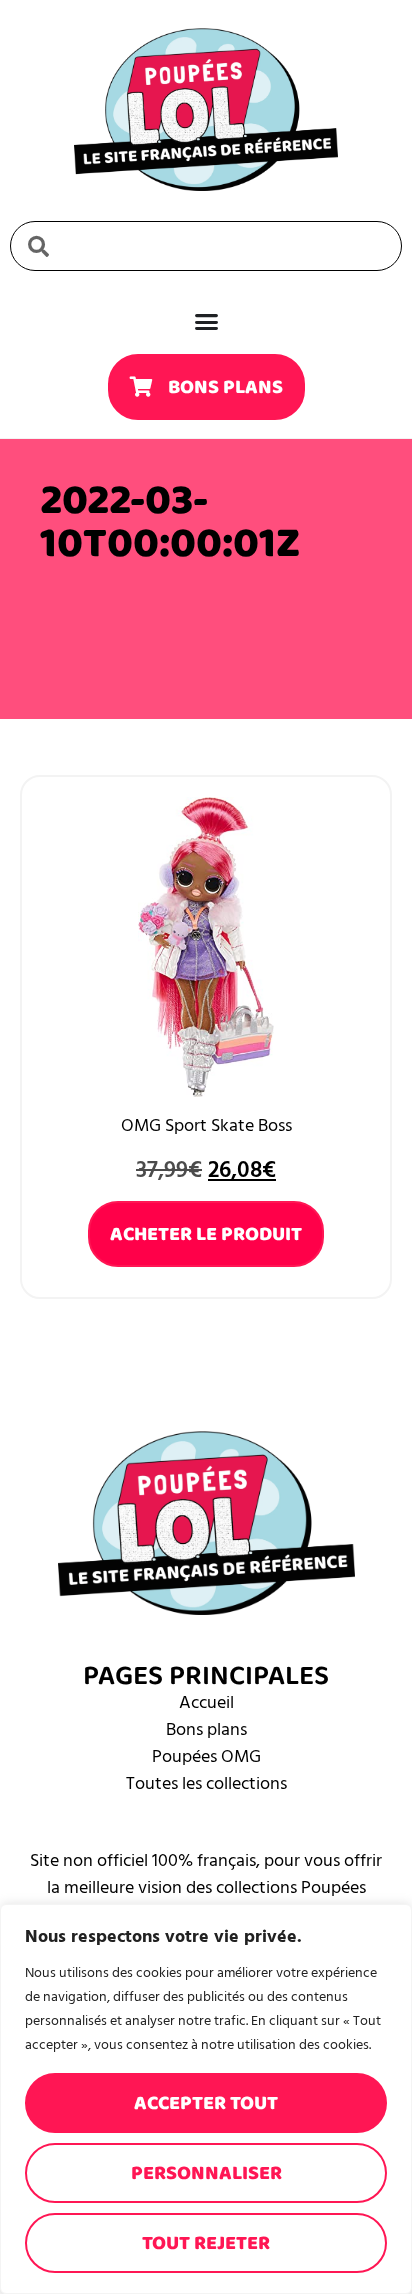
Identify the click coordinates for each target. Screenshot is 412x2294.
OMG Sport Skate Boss (206, 1125)
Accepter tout (206, 2103)
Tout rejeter (206, 2243)
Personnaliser (206, 2173)
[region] (206, 2099)
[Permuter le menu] (206, 321)
